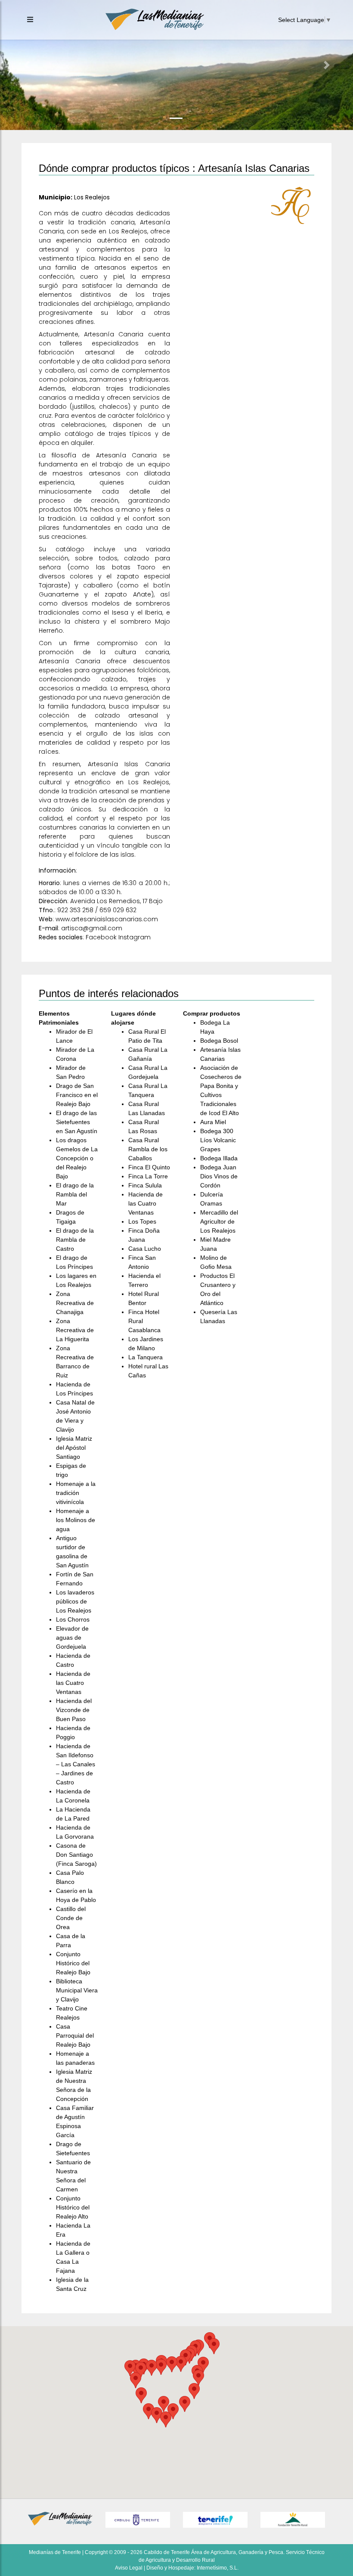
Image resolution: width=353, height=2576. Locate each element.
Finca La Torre (148, 1176)
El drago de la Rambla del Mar (75, 1194)
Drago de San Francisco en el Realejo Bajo (77, 1095)
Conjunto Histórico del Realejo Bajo (73, 1963)
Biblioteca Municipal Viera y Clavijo (77, 1990)
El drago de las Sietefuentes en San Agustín (77, 1122)
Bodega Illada (219, 1158)
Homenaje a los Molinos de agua (76, 1520)
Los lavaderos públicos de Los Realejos (75, 1601)
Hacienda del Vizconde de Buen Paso (74, 1710)
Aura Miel (213, 1122)
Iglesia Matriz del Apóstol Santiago (74, 1448)
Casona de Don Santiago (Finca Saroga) (76, 1855)
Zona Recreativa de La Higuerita (75, 1330)
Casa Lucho (145, 1249)
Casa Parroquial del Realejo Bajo (75, 2035)
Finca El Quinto (149, 1167)
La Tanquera (146, 1357)
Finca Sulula (145, 1185)
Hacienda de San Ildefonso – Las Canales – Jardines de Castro (76, 1764)
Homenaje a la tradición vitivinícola (76, 1493)
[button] (26, 65)
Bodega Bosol (219, 1041)
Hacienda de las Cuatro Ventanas (73, 1683)
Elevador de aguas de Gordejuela (72, 1638)
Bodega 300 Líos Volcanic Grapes (218, 1140)
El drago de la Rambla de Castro (75, 1240)
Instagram (135, 937)
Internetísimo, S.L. (218, 2568)
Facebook (101, 937)
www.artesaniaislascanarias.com (107, 919)
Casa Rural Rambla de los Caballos (148, 1149)
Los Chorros (73, 1619)
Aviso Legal (129, 2568)
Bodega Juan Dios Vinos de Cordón (219, 1176)
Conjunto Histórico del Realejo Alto (73, 2207)
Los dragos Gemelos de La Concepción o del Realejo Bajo (77, 1158)
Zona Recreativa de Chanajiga (75, 1303)
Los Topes (142, 1221)
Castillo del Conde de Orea (71, 1918)
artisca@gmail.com (92, 928)
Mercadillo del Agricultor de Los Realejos (219, 1221)
